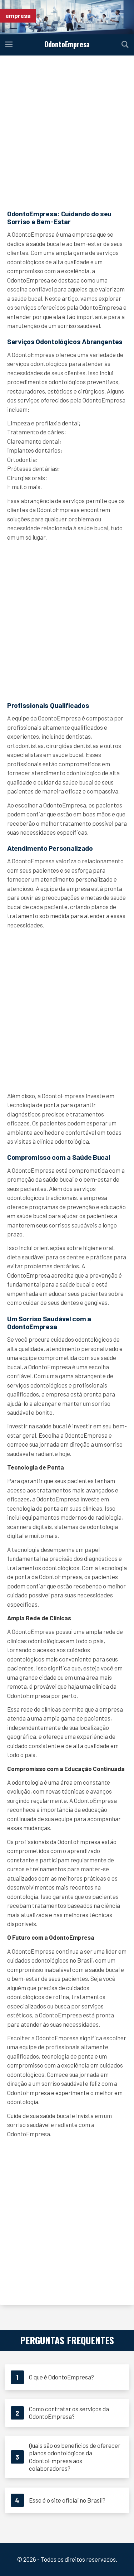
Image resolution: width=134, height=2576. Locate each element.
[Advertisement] (67, 132)
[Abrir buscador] (125, 45)
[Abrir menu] (9, 45)
